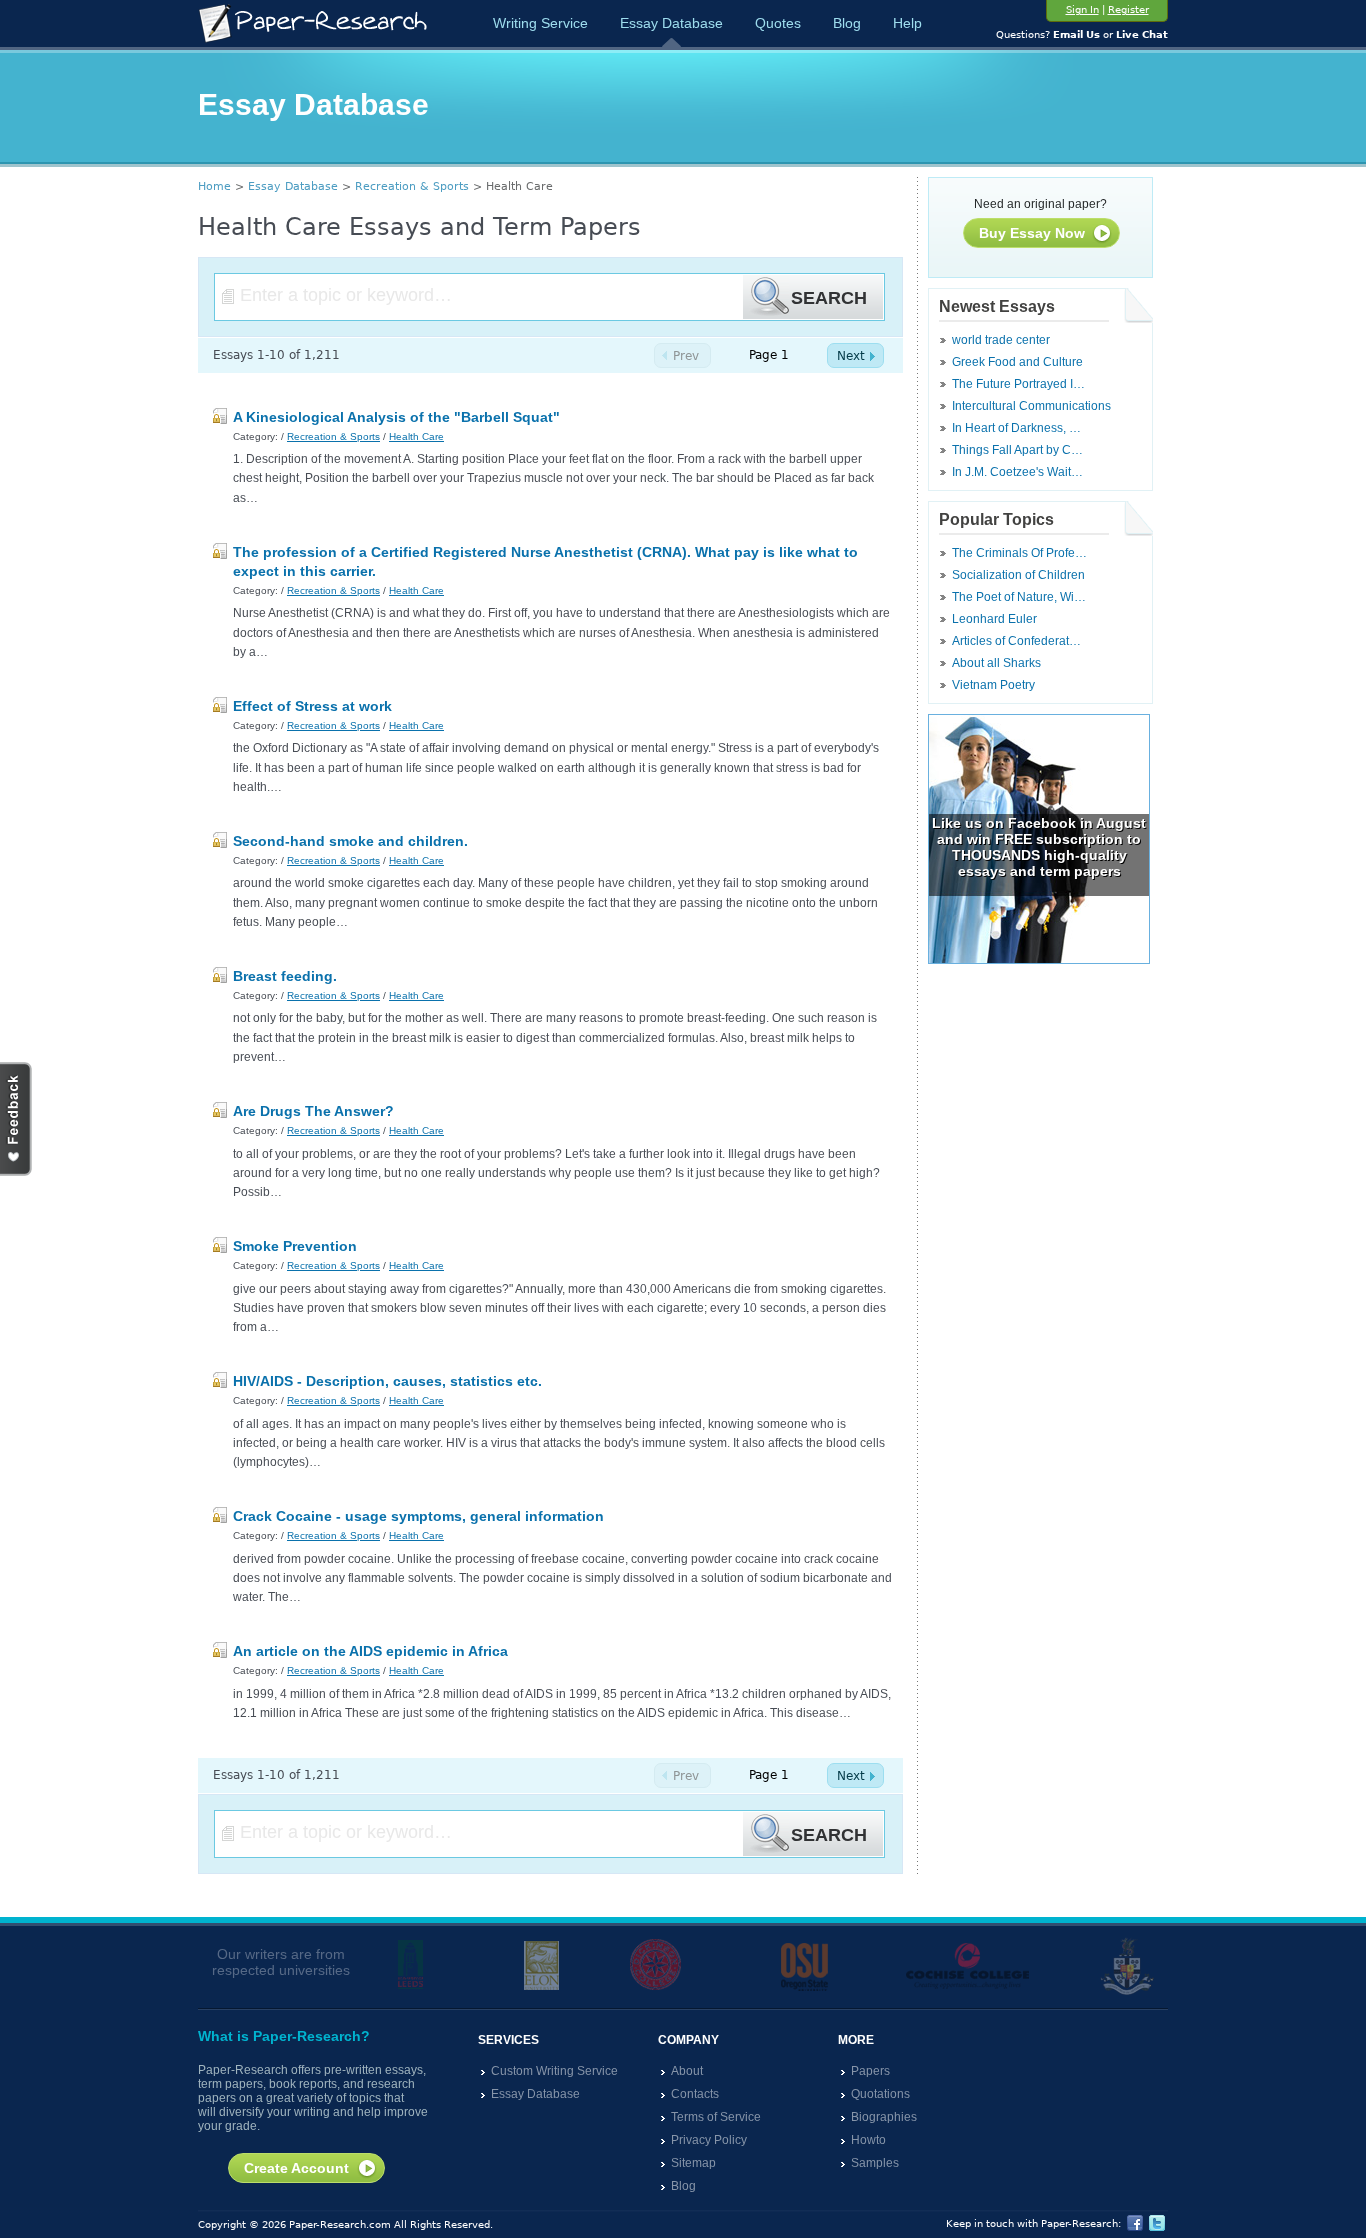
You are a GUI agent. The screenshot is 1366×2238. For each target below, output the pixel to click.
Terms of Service (716, 2117)
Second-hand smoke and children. (350, 841)
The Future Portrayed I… (1018, 384)
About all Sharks (996, 663)
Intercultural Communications (1031, 406)
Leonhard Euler (994, 619)
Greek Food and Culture (1017, 362)
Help (907, 23)
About (687, 2071)
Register (1128, 9)
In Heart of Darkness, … (1016, 428)
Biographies (884, 2117)
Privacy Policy (709, 2140)
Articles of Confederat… (1016, 641)
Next (851, 356)
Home (214, 186)
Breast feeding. (285, 976)
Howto (868, 2140)
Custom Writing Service (554, 2071)
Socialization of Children (1018, 575)
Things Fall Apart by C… (1017, 450)
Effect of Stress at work (312, 706)
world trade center (1001, 340)
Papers (870, 2071)
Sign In (1082, 9)
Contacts (695, 2094)
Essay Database (671, 23)
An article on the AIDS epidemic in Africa (370, 1651)
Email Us (1076, 34)
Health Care (416, 436)
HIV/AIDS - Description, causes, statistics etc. (387, 1381)
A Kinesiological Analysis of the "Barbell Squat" (396, 417)
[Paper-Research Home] (312, 23)
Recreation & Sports (412, 186)
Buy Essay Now (1032, 233)
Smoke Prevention (295, 1246)
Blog (847, 23)
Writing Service (540, 23)
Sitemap (693, 2163)
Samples (875, 2163)
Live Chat (1142, 34)
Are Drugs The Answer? (313, 1111)
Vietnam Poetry (993, 685)
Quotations (880, 2094)
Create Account (296, 2168)
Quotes (778, 23)
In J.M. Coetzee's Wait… (1017, 472)
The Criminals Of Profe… (1019, 553)
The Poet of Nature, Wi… (1019, 597)
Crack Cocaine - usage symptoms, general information (418, 1516)
